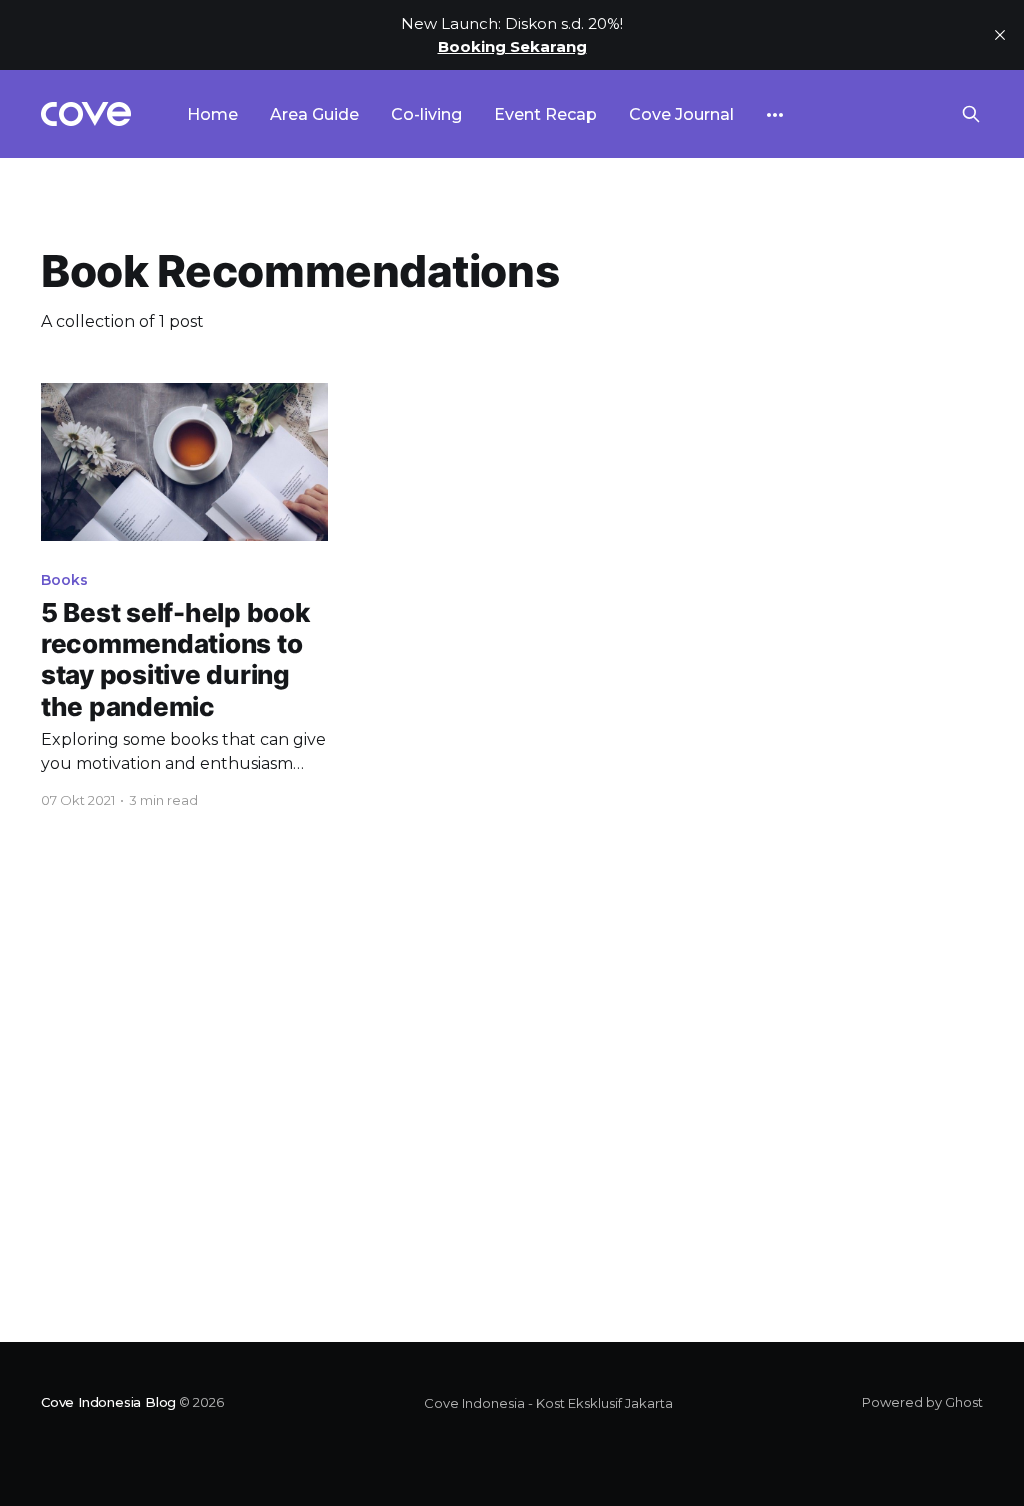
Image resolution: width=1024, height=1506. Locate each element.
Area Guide (314, 114)
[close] (1000, 35)
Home (212, 114)
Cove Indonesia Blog (108, 1402)
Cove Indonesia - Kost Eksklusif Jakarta (548, 1403)
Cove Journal (681, 114)
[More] (775, 115)
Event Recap (545, 114)
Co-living (426, 114)
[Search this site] (971, 114)
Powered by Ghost (922, 1402)
